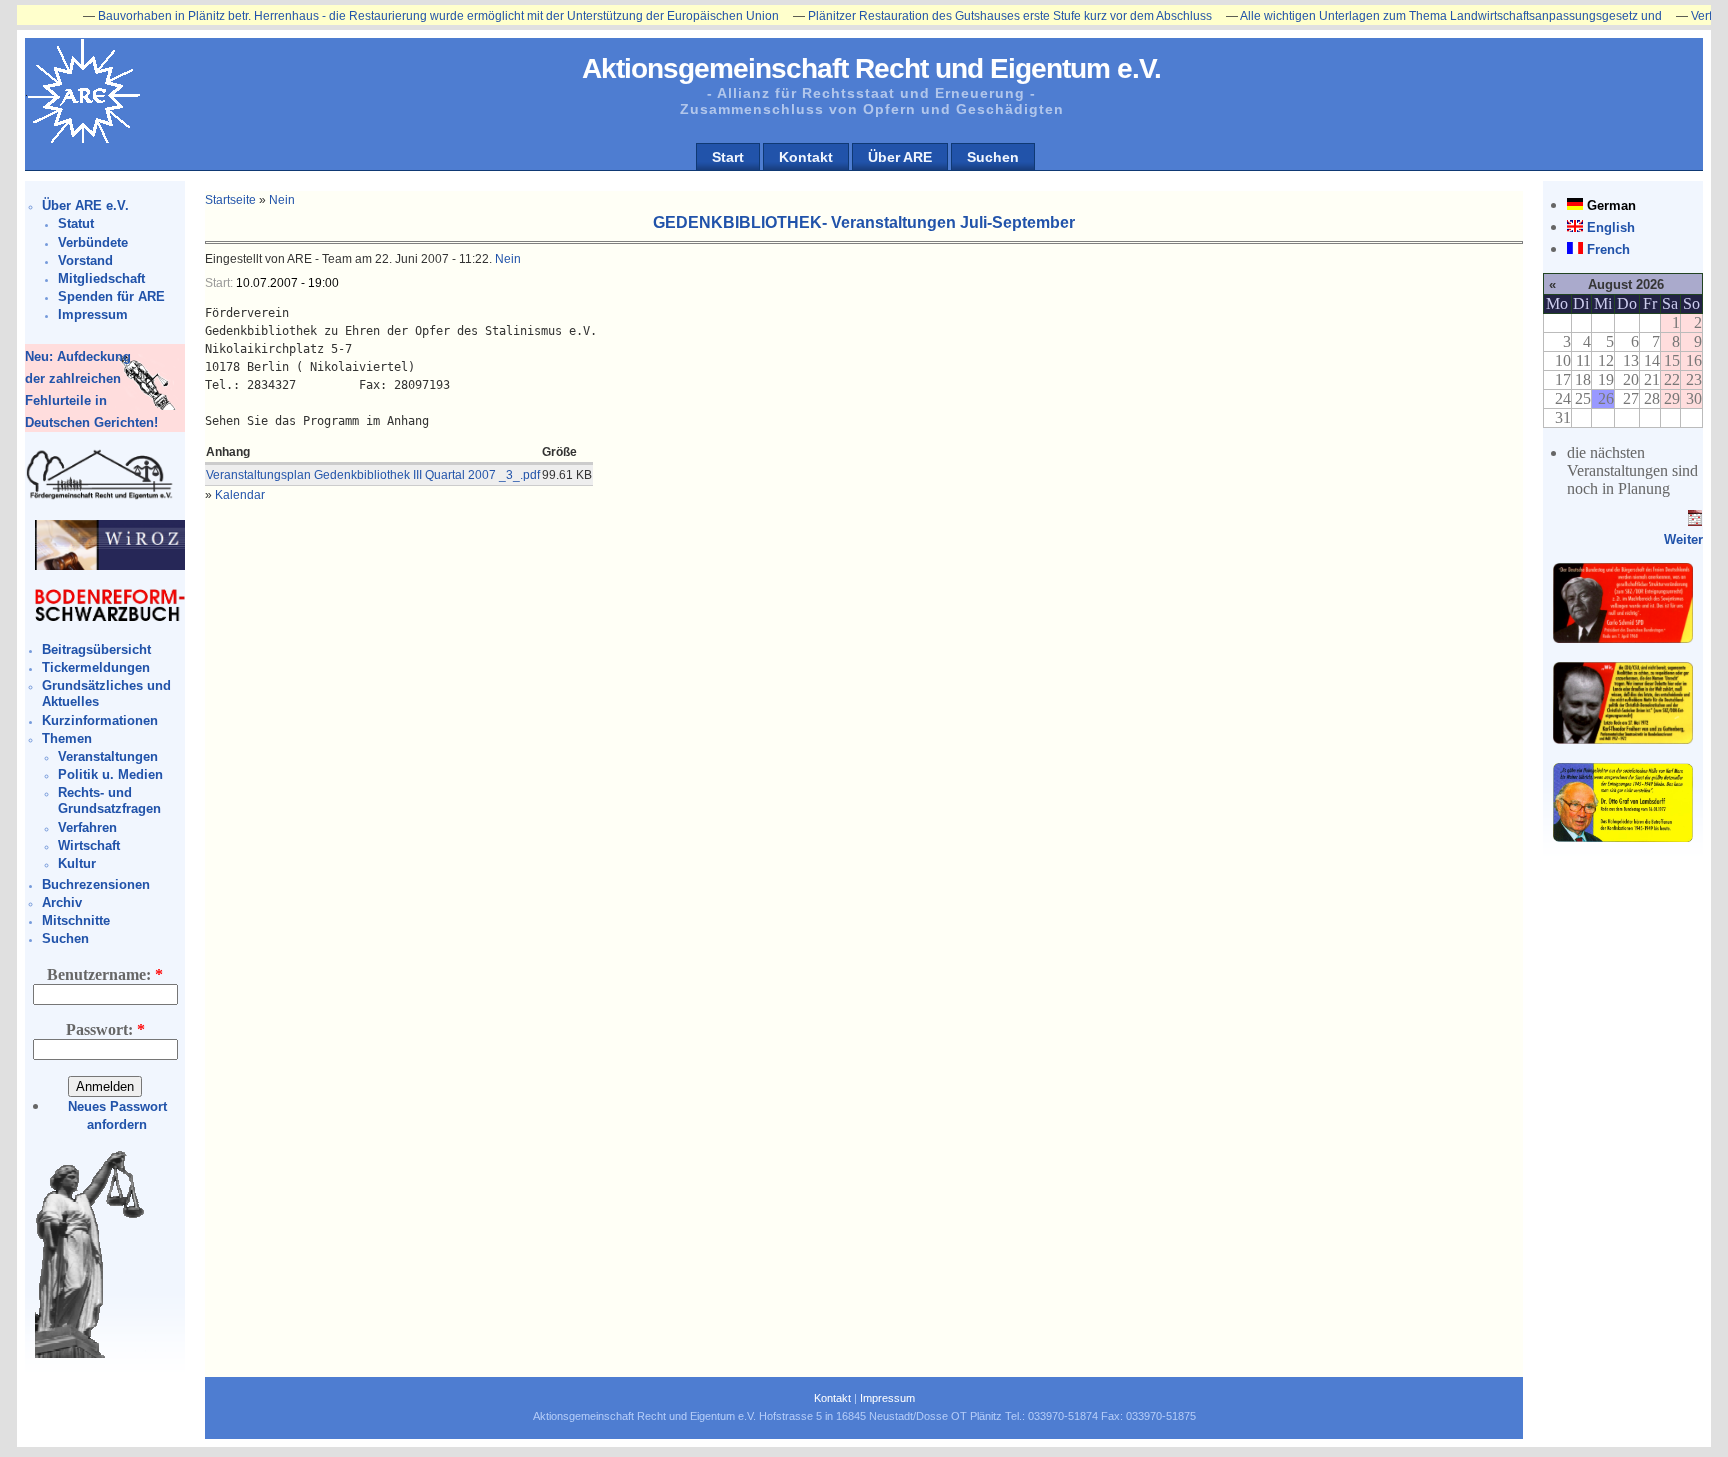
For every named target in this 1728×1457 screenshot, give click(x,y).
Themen (67, 738)
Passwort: (105, 1029)
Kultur (77, 863)
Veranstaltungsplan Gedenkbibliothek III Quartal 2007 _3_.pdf (373, 475)
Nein (282, 200)
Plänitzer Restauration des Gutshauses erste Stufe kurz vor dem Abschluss (970, 16)
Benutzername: (105, 974)
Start (728, 157)
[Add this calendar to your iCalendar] (1695, 521)
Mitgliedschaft (101, 278)
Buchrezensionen (96, 884)
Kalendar (240, 495)
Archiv (62, 902)
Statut (76, 223)
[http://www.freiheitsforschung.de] (100, 496)
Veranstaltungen (108, 756)
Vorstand (85, 260)
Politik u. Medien (110, 774)
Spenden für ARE (111, 296)
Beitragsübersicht (96, 649)
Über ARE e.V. (85, 205)
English (1611, 227)
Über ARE (900, 157)
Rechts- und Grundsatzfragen (109, 800)
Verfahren (87, 827)
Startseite (230, 200)
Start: (220, 283)
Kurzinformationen (100, 720)
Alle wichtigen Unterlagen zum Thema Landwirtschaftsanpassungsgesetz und (1411, 16)
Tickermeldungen (96, 667)
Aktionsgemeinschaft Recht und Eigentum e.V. (871, 68)
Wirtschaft (89, 845)
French (1608, 249)
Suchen (993, 157)
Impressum (93, 314)
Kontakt (806, 157)
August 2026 (1626, 284)
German (1611, 205)
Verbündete (93, 242)
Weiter (1683, 539)
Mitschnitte (76, 920)
